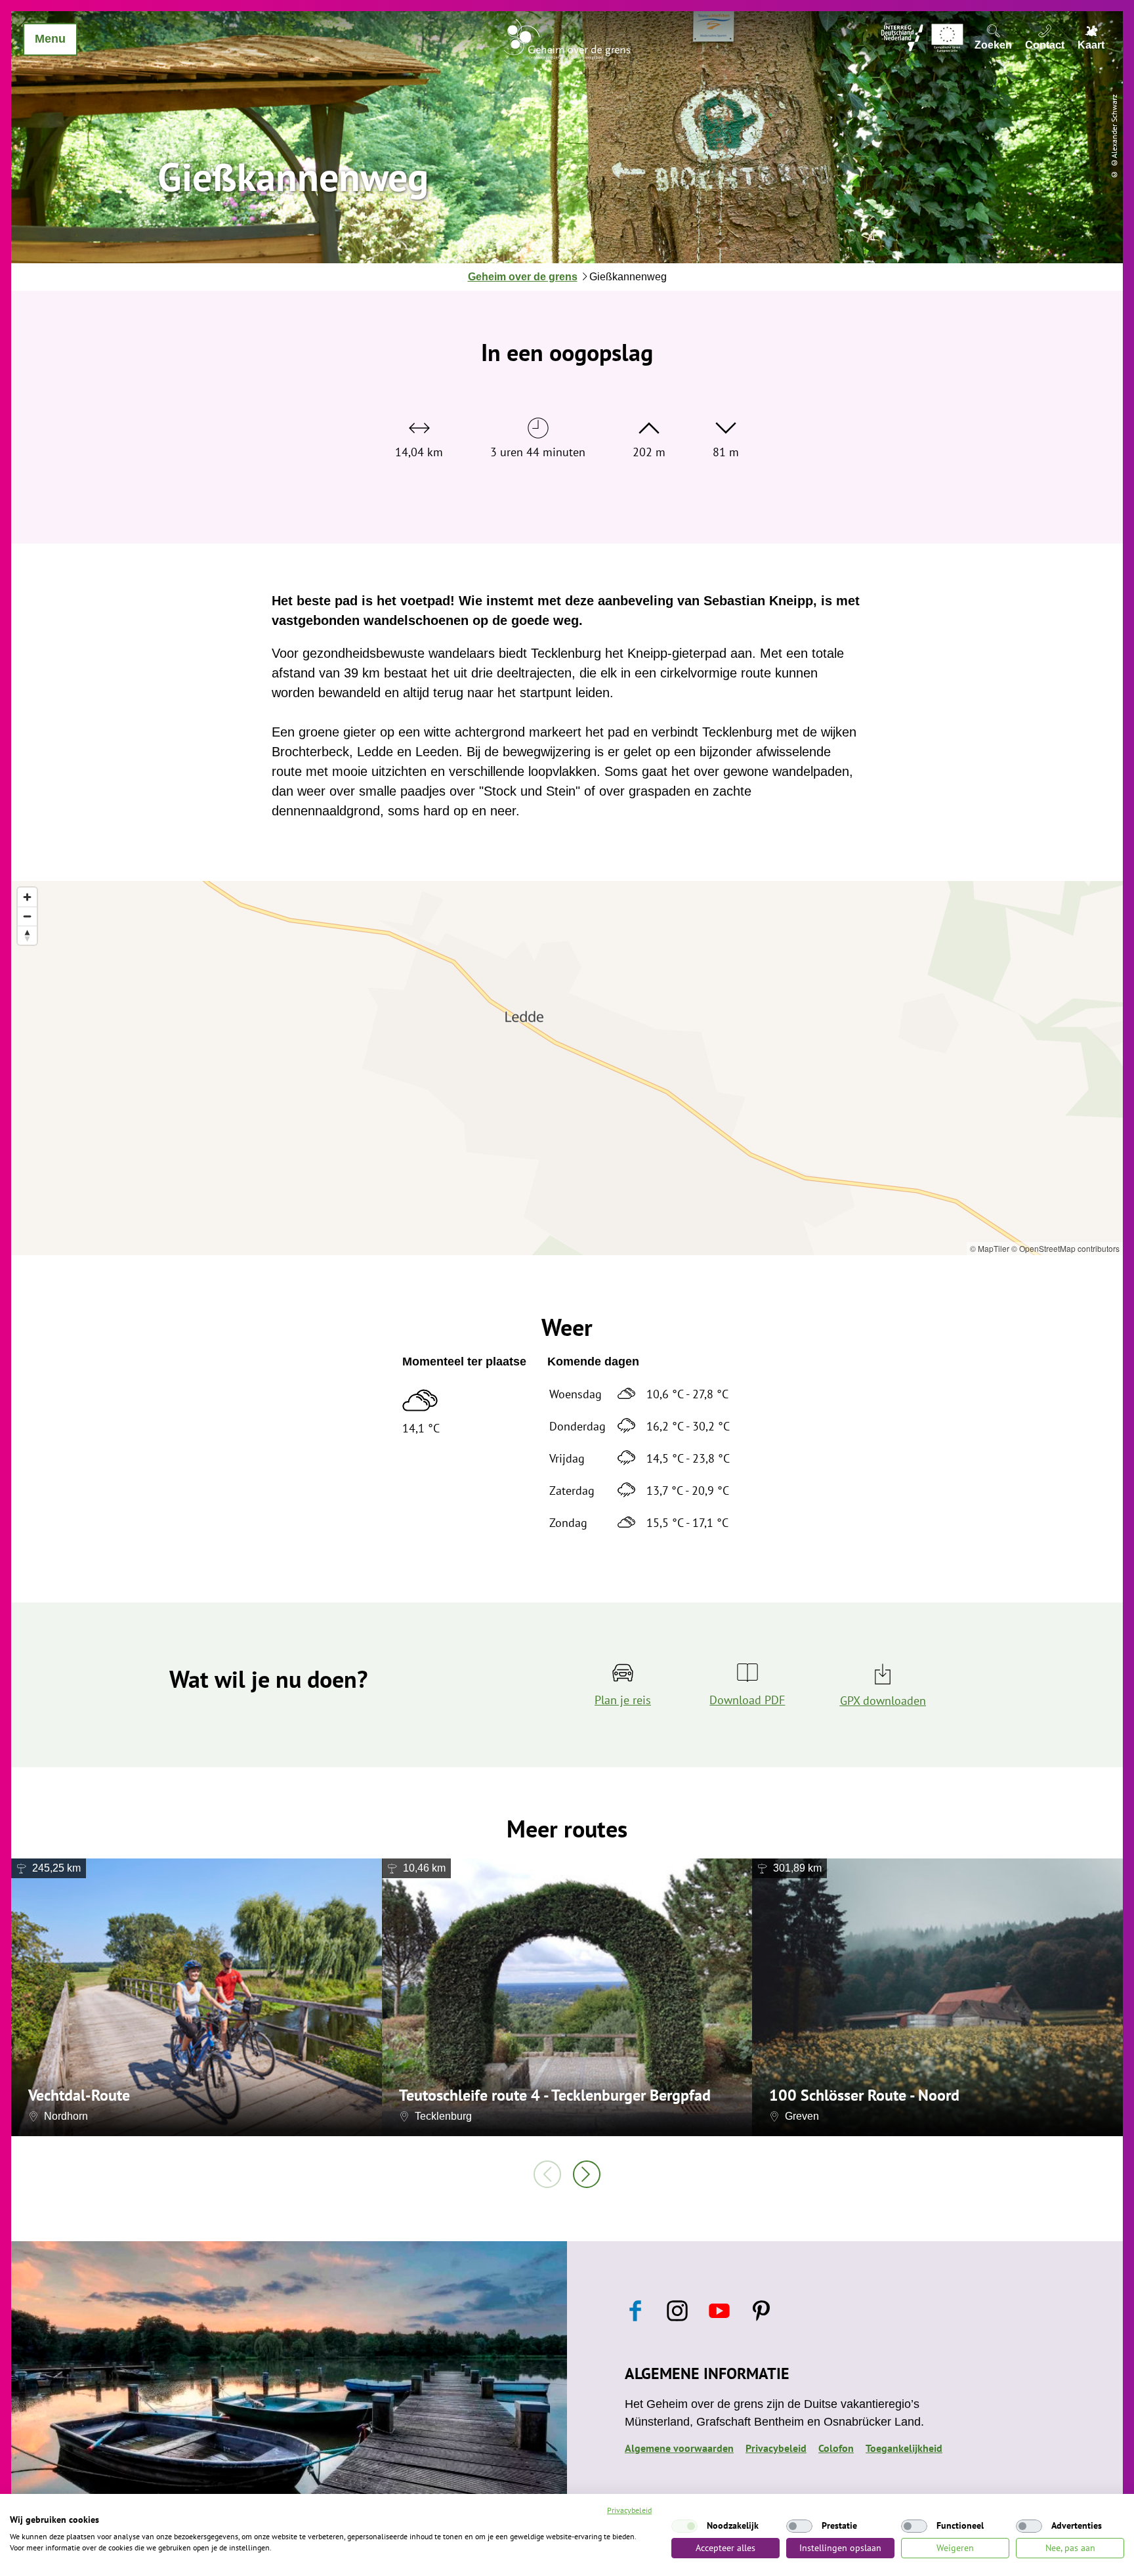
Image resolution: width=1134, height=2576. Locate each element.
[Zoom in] (27, 897)
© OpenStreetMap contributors (1065, 1248)
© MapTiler (990, 1248)
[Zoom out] (27, 916)
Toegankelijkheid (904, 2448)
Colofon (836, 2448)
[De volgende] (587, 2174)
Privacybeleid (776, 2448)
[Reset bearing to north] (27, 935)
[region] (567, 1068)
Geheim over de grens (523, 277)
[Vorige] (547, 2174)
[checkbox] (684, 2526)
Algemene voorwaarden (679, 2448)
